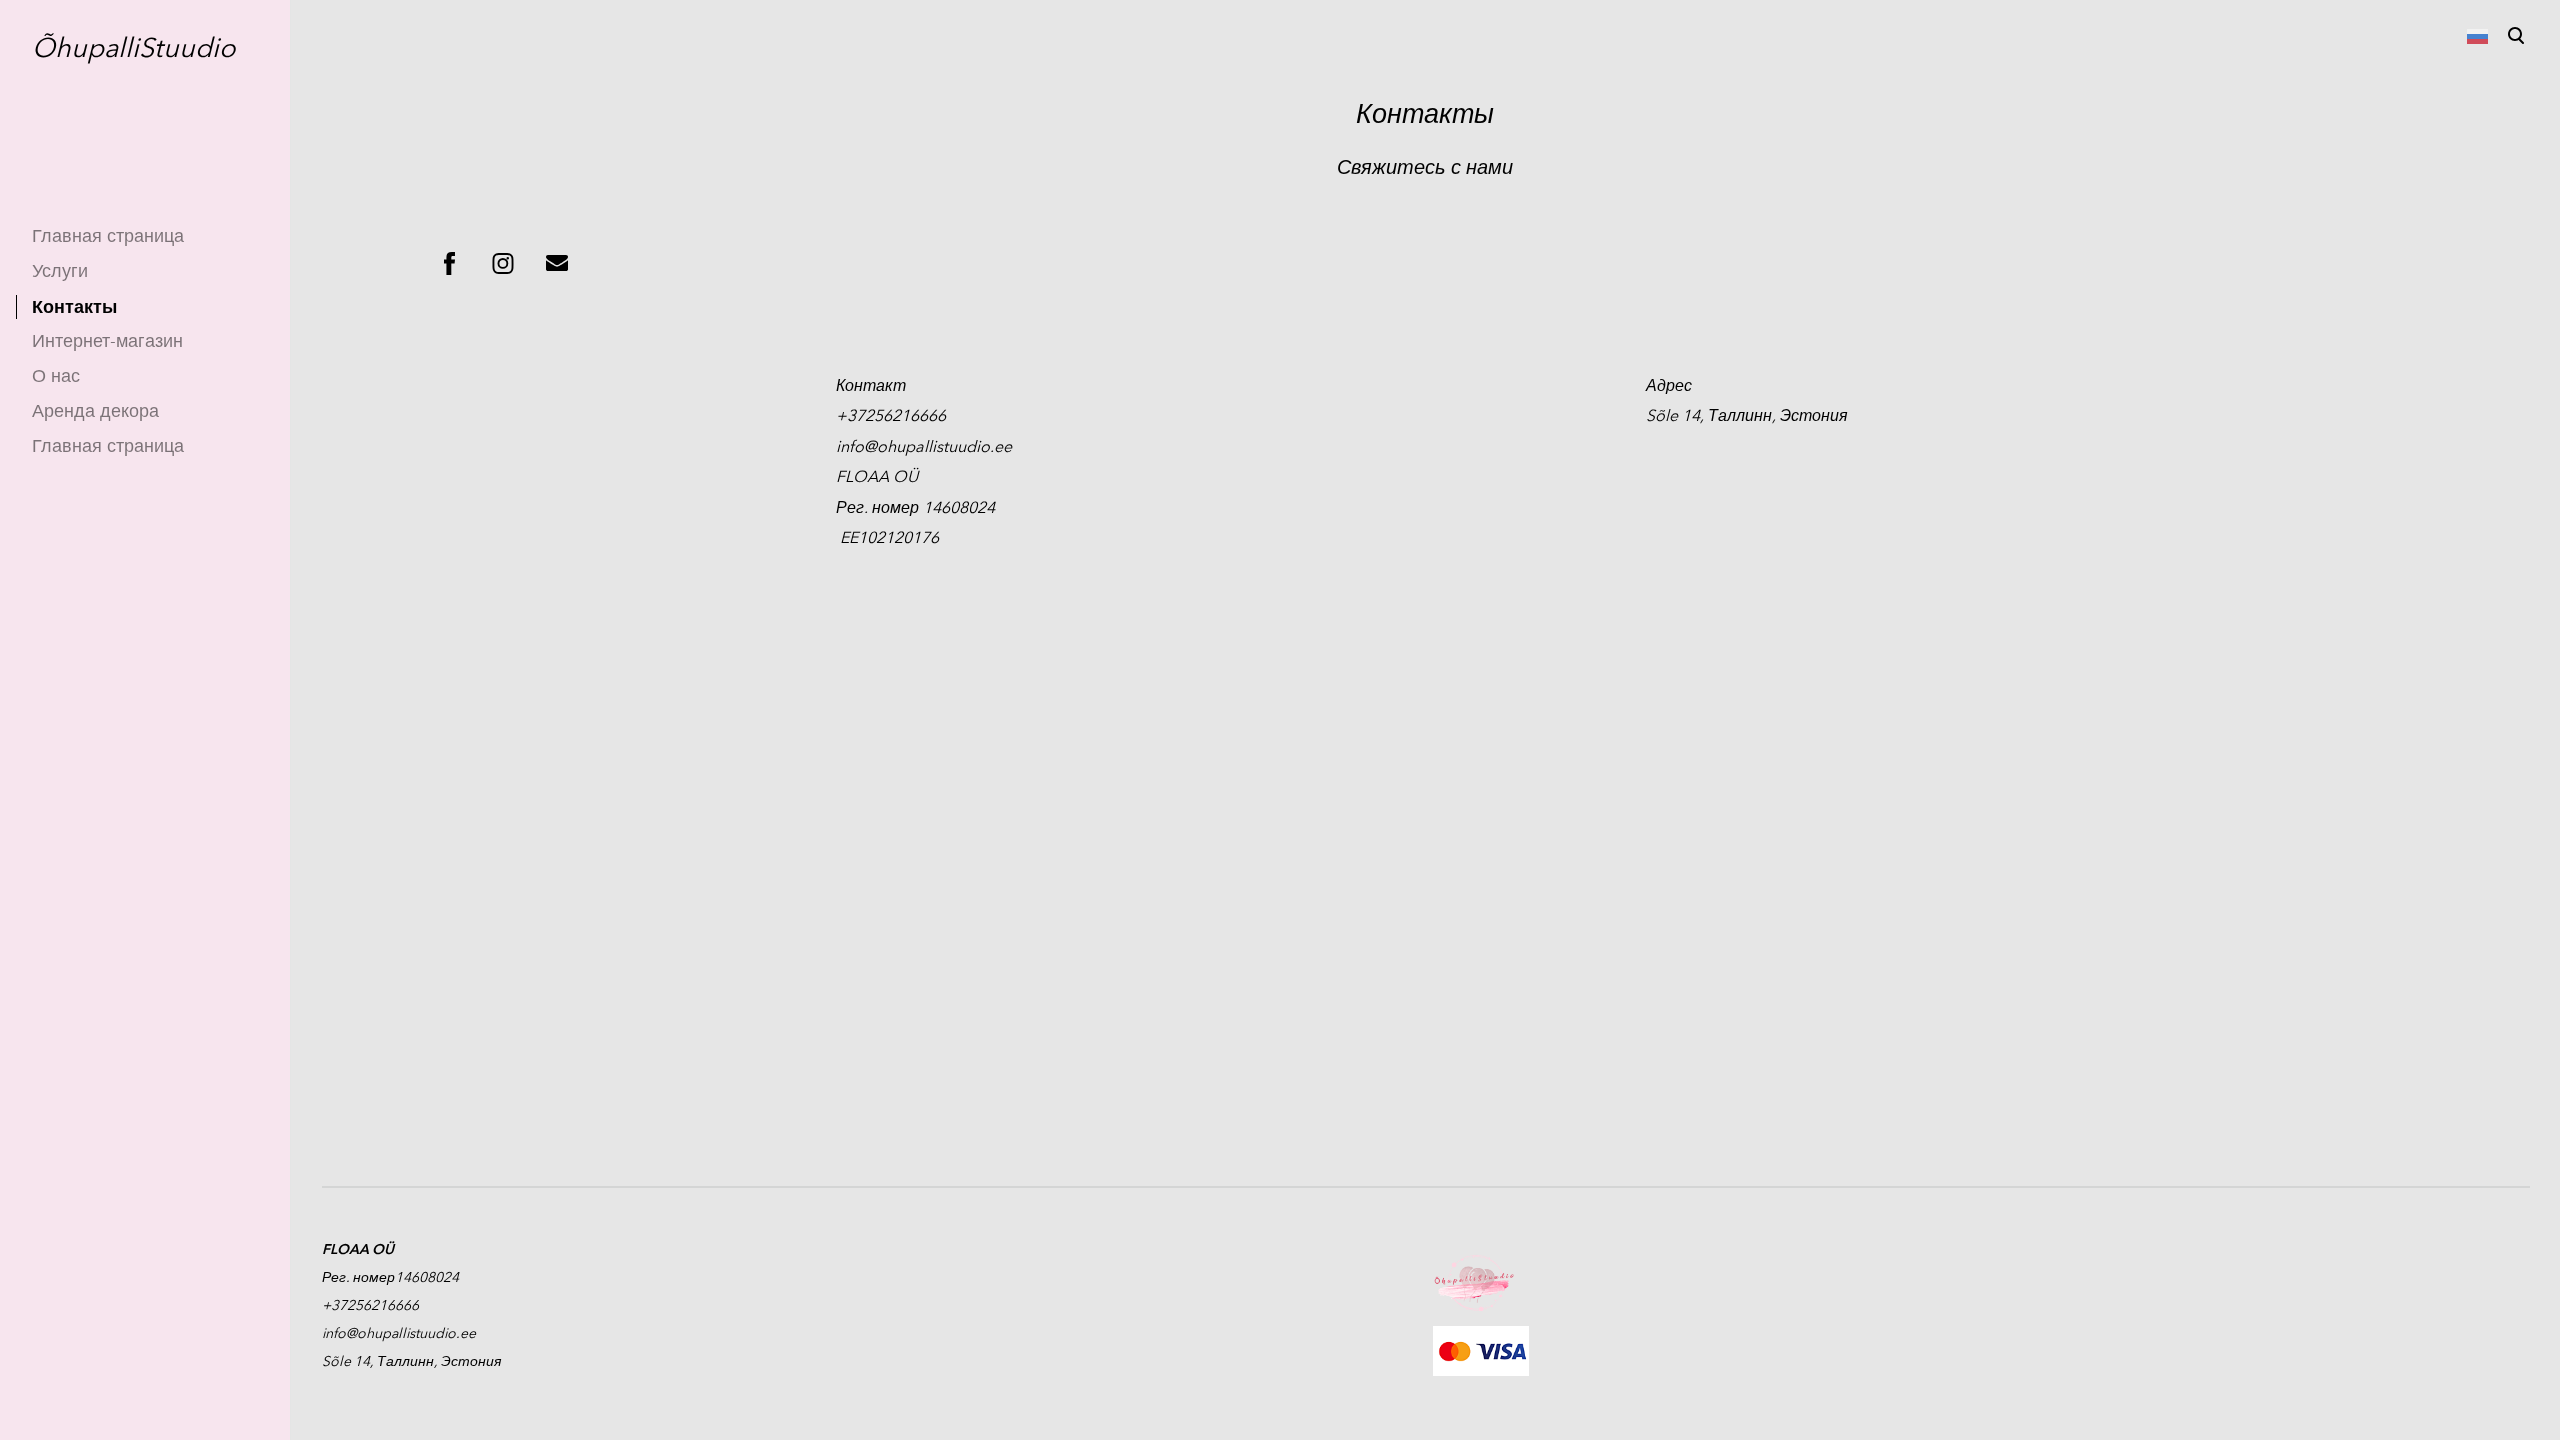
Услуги (60, 271)
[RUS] (2476, 36)
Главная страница (108, 236)
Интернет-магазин (107, 341)
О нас (56, 376)
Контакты (74, 306)
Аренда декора (95, 411)
